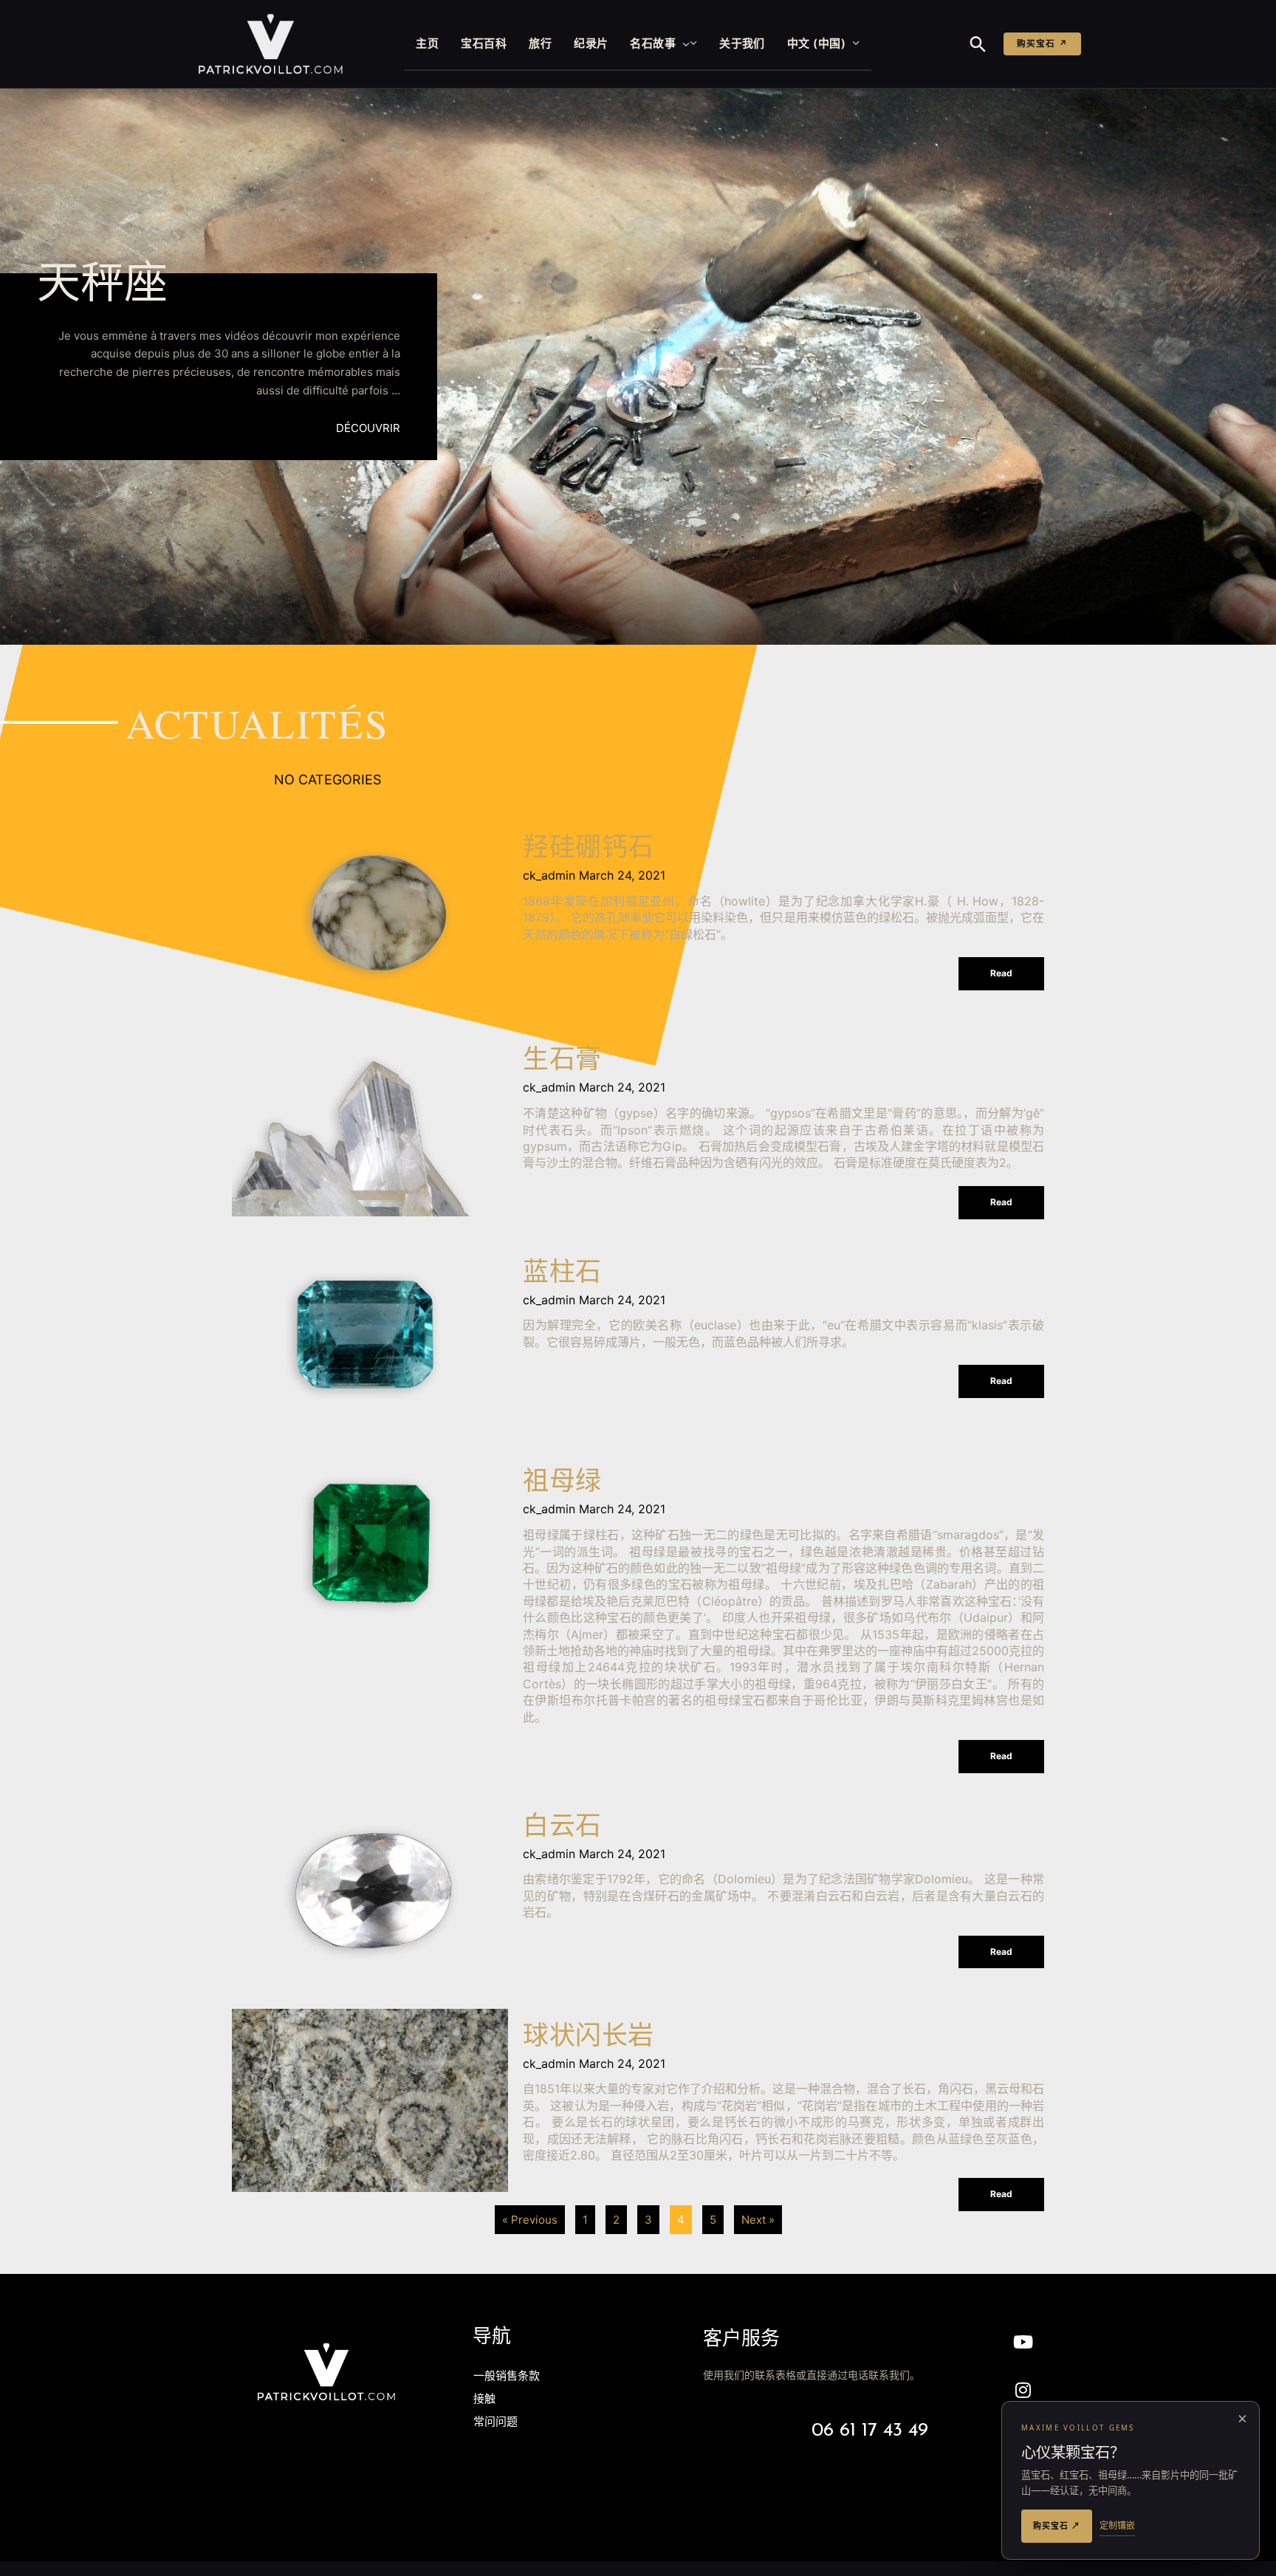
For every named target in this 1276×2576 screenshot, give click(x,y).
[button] (683, 44)
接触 (484, 2400)
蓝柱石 (562, 1274)
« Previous (530, 2220)
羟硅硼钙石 (589, 850)
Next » (758, 2220)
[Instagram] (1023, 2390)
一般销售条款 (507, 2377)
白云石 (562, 1828)
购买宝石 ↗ (1042, 44)
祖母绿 (562, 1483)
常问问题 (495, 2423)
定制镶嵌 (1117, 2525)
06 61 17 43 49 (870, 2431)
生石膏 (562, 1062)
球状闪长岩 (589, 2038)
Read (1001, 973)
